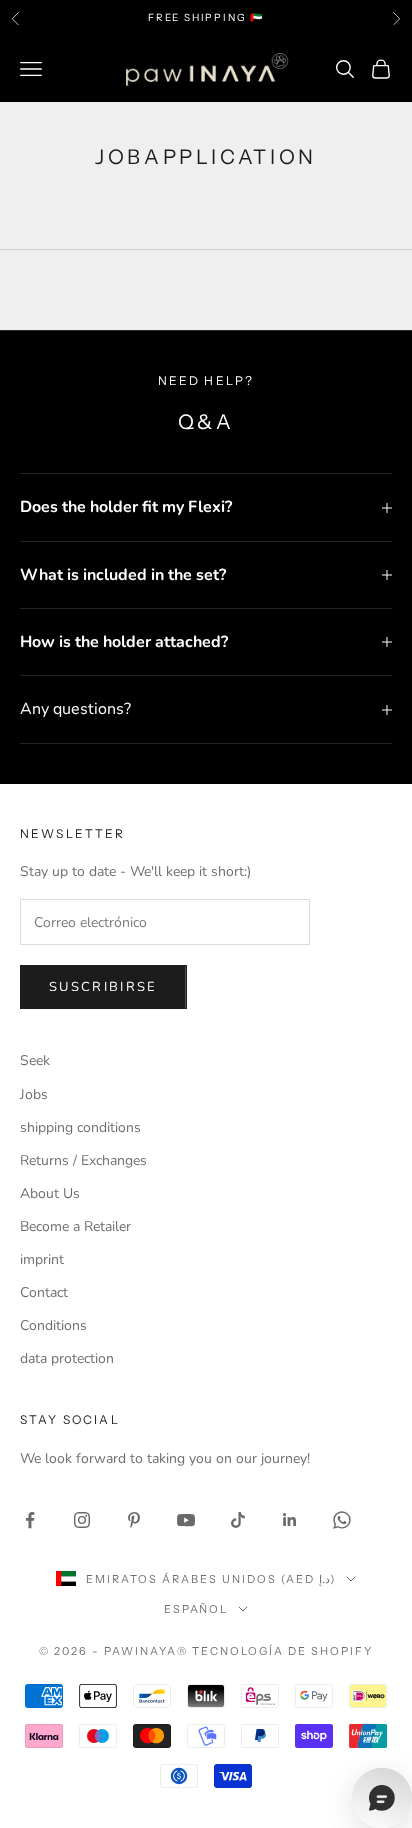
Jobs (34, 1094)
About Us (50, 1193)
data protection (67, 1358)
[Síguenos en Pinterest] (134, 1520)
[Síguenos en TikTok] (238, 1520)
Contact (44, 1292)
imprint (42, 1259)
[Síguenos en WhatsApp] (342, 1520)
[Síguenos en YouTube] (186, 1520)
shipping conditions (80, 1127)
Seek (35, 1060)
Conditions (53, 1325)
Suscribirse (103, 987)
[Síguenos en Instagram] (82, 1520)
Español (196, 1609)
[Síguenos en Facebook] (30, 1520)
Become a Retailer (75, 1226)
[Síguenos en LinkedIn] (290, 1520)
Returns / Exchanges (83, 1160)
